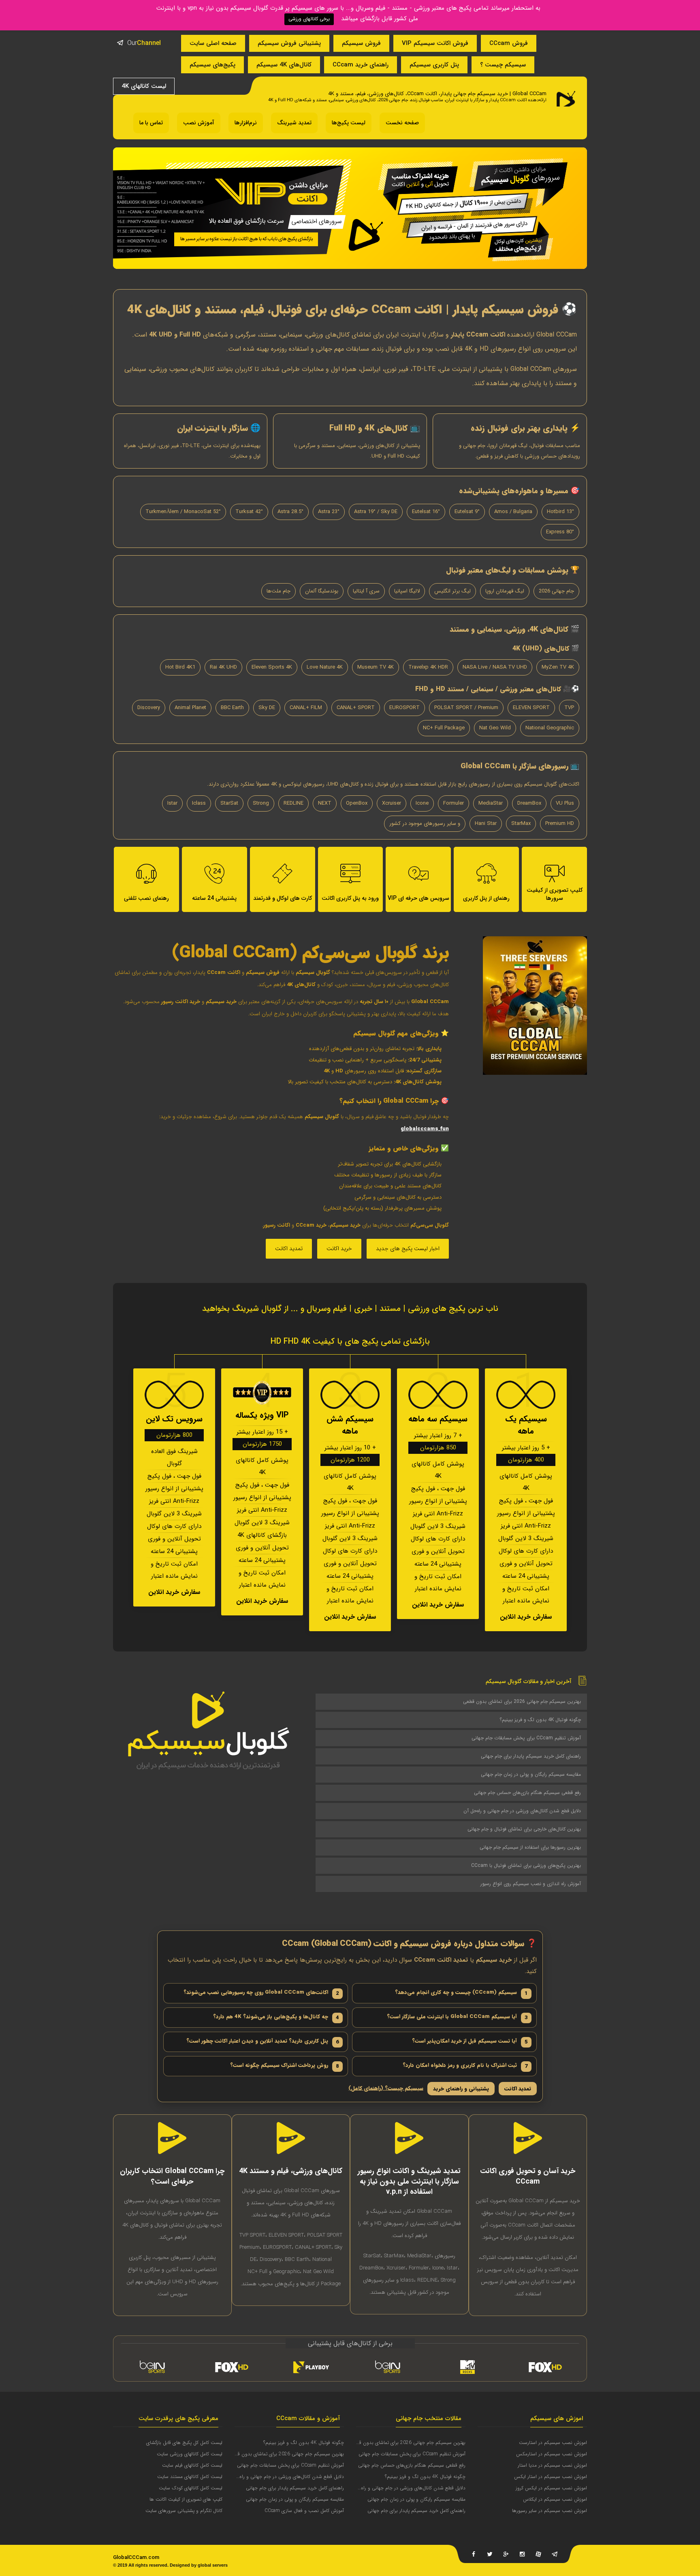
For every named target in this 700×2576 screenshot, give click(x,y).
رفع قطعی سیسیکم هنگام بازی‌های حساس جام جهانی (527, 1793)
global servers (213, 2565)
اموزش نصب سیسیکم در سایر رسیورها (550, 2511)
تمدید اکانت (289, 1249)
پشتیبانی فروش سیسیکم (289, 43)
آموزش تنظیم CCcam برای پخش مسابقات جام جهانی (526, 1738)
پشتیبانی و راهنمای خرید (461, 2089)
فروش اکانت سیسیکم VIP (435, 43)
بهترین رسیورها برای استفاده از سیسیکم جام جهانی (530, 1847)
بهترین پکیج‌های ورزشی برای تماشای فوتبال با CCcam (526, 1865)
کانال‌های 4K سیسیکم (284, 65)
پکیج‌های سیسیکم (212, 65)
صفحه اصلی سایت (213, 43)
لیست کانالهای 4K (144, 86)
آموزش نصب (199, 123)
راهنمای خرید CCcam (361, 65)
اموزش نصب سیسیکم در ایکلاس (555, 2499)
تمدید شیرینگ (294, 123)
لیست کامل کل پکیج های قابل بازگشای (184, 2443)
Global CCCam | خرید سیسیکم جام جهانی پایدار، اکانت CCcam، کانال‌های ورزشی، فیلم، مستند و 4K (437, 94)
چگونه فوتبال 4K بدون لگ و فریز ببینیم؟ (540, 1720)
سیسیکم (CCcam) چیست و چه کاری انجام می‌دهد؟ (461, 1993)
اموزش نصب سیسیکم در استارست (553, 2443)
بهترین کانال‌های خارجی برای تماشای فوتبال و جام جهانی (524, 1829)
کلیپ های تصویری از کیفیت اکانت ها (186, 2499)
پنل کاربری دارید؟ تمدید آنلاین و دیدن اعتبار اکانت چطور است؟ (263, 2041)
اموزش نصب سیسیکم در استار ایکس (551, 2477)
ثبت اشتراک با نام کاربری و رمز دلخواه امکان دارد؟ (465, 2066)
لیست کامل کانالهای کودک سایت (191, 2488)
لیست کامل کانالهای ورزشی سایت (190, 2454)
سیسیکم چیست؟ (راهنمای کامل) (386, 2089)
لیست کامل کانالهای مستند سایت (190, 2477)
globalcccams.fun (425, 1129)
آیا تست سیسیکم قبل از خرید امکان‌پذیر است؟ (470, 2041)
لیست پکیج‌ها (349, 123)
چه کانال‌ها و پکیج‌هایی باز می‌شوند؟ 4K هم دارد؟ (276, 2017)
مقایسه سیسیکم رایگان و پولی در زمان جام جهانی (531, 1774)
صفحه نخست (402, 123)
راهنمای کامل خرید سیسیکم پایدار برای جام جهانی (531, 1756)
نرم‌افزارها (246, 123)
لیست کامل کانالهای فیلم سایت (192, 2465)
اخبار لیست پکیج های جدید (408, 1249)
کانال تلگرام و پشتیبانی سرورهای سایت (184, 2511)
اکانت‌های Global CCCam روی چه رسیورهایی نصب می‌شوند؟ (261, 1993)
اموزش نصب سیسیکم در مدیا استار (552, 2465)
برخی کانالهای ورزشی (309, 19)
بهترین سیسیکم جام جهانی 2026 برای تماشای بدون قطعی (522, 1701)
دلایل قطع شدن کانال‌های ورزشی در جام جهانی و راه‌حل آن (522, 1811)
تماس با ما (151, 123)
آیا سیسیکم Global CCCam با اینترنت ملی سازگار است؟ (457, 2017)
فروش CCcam (509, 43)
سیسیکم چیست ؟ (503, 65)
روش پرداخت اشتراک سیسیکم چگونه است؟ (285, 2066)
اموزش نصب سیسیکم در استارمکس (552, 2454)
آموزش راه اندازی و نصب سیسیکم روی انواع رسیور (531, 1884)
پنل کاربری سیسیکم (434, 65)
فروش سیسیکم (361, 43)
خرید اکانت (339, 1249)
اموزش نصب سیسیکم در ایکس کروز (551, 2488)
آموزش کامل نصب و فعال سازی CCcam (304, 2511)
